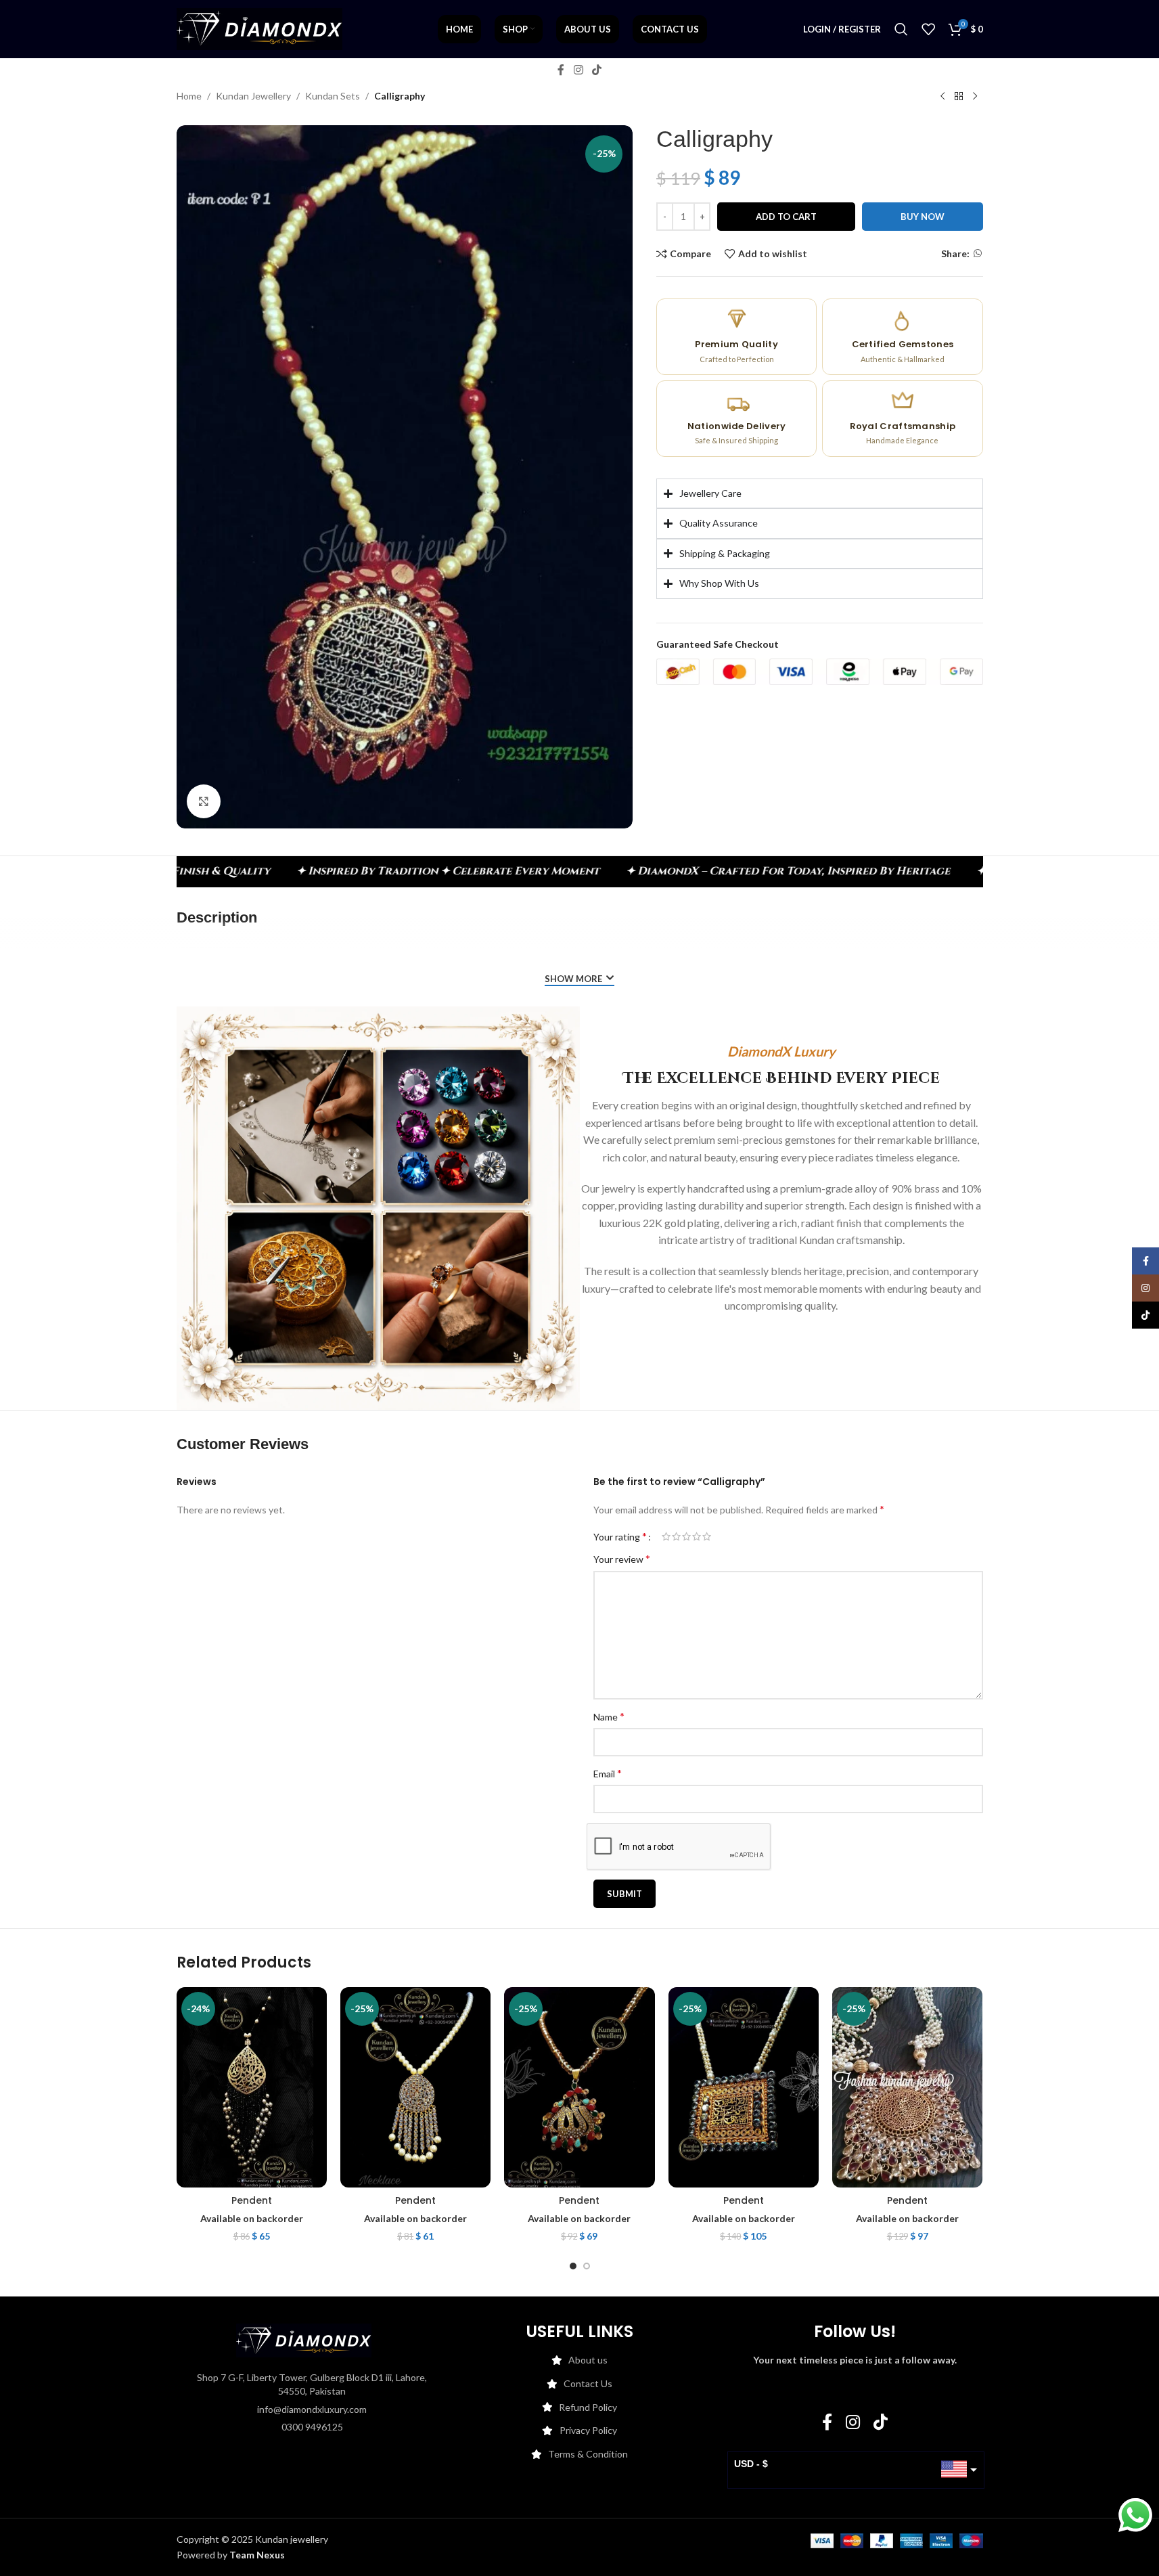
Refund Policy (588, 2407)
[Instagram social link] (578, 70)
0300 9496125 (312, 2427)
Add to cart (786, 217)
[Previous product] (942, 97)
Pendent (252, 2200)
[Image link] (304, 2339)
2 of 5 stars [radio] (676, 1536)
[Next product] (975, 97)
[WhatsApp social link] (978, 253)
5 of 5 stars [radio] (707, 1536)
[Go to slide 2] (587, 2266)
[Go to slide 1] (573, 2266)
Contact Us (588, 2383)
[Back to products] (959, 97)
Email (608, 1773)
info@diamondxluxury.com (312, 2409)
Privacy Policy (588, 2430)
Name (609, 1716)
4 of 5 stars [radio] (697, 1536)
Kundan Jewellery (253, 96)
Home (189, 96)
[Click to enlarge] (204, 801)
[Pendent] (252, 2087)
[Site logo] (259, 28)
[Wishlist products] (928, 29)
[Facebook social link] (561, 70)
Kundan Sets (333, 96)
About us (588, 2360)
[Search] (901, 29)
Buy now (923, 217)
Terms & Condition (588, 2454)
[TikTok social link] (597, 70)
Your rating (620, 1536)
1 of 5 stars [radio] (666, 1536)
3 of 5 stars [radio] (686, 1536)
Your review (622, 1558)
